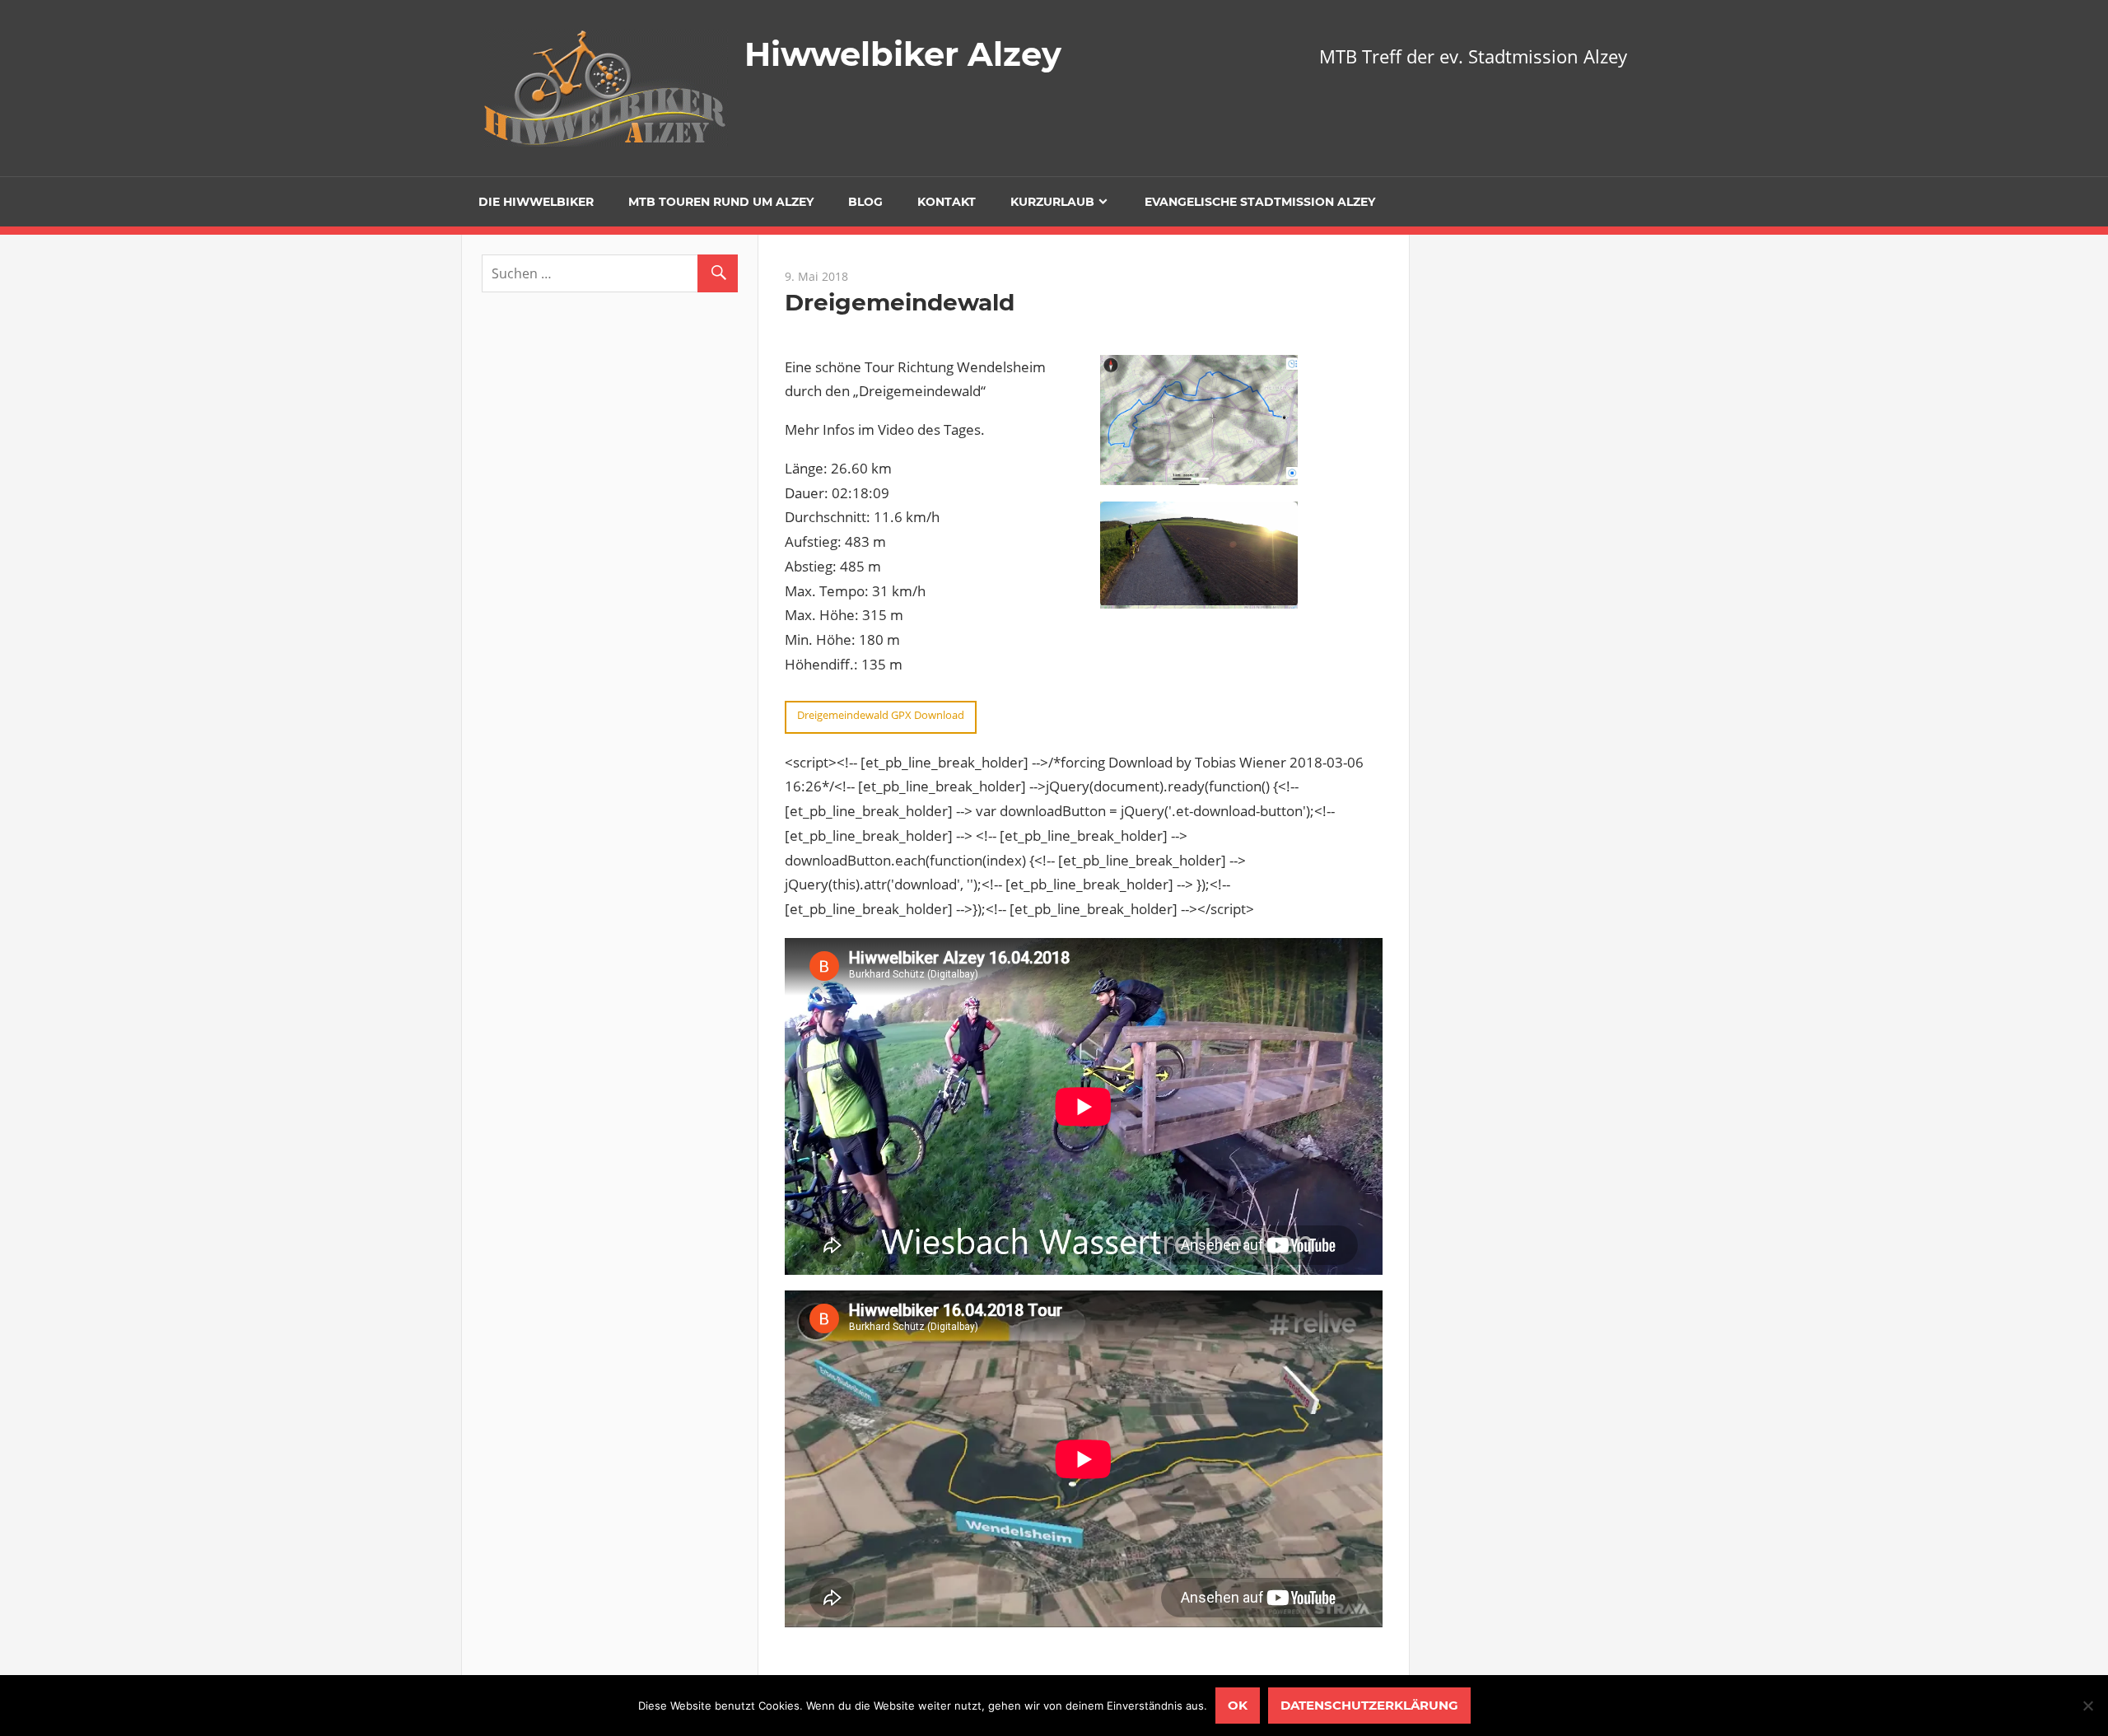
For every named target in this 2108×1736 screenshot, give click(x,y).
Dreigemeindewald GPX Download (881, 715)
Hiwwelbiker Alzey (903, 54)
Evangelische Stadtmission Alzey (1260, 202)
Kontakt (947, 202)
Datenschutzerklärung (1369, 1705)
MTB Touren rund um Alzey (721, 202)
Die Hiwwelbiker (536, 202)
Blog (865, 202)
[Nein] (2087, 1706)
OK (1238, 1705)
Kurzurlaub (1052, 202)
